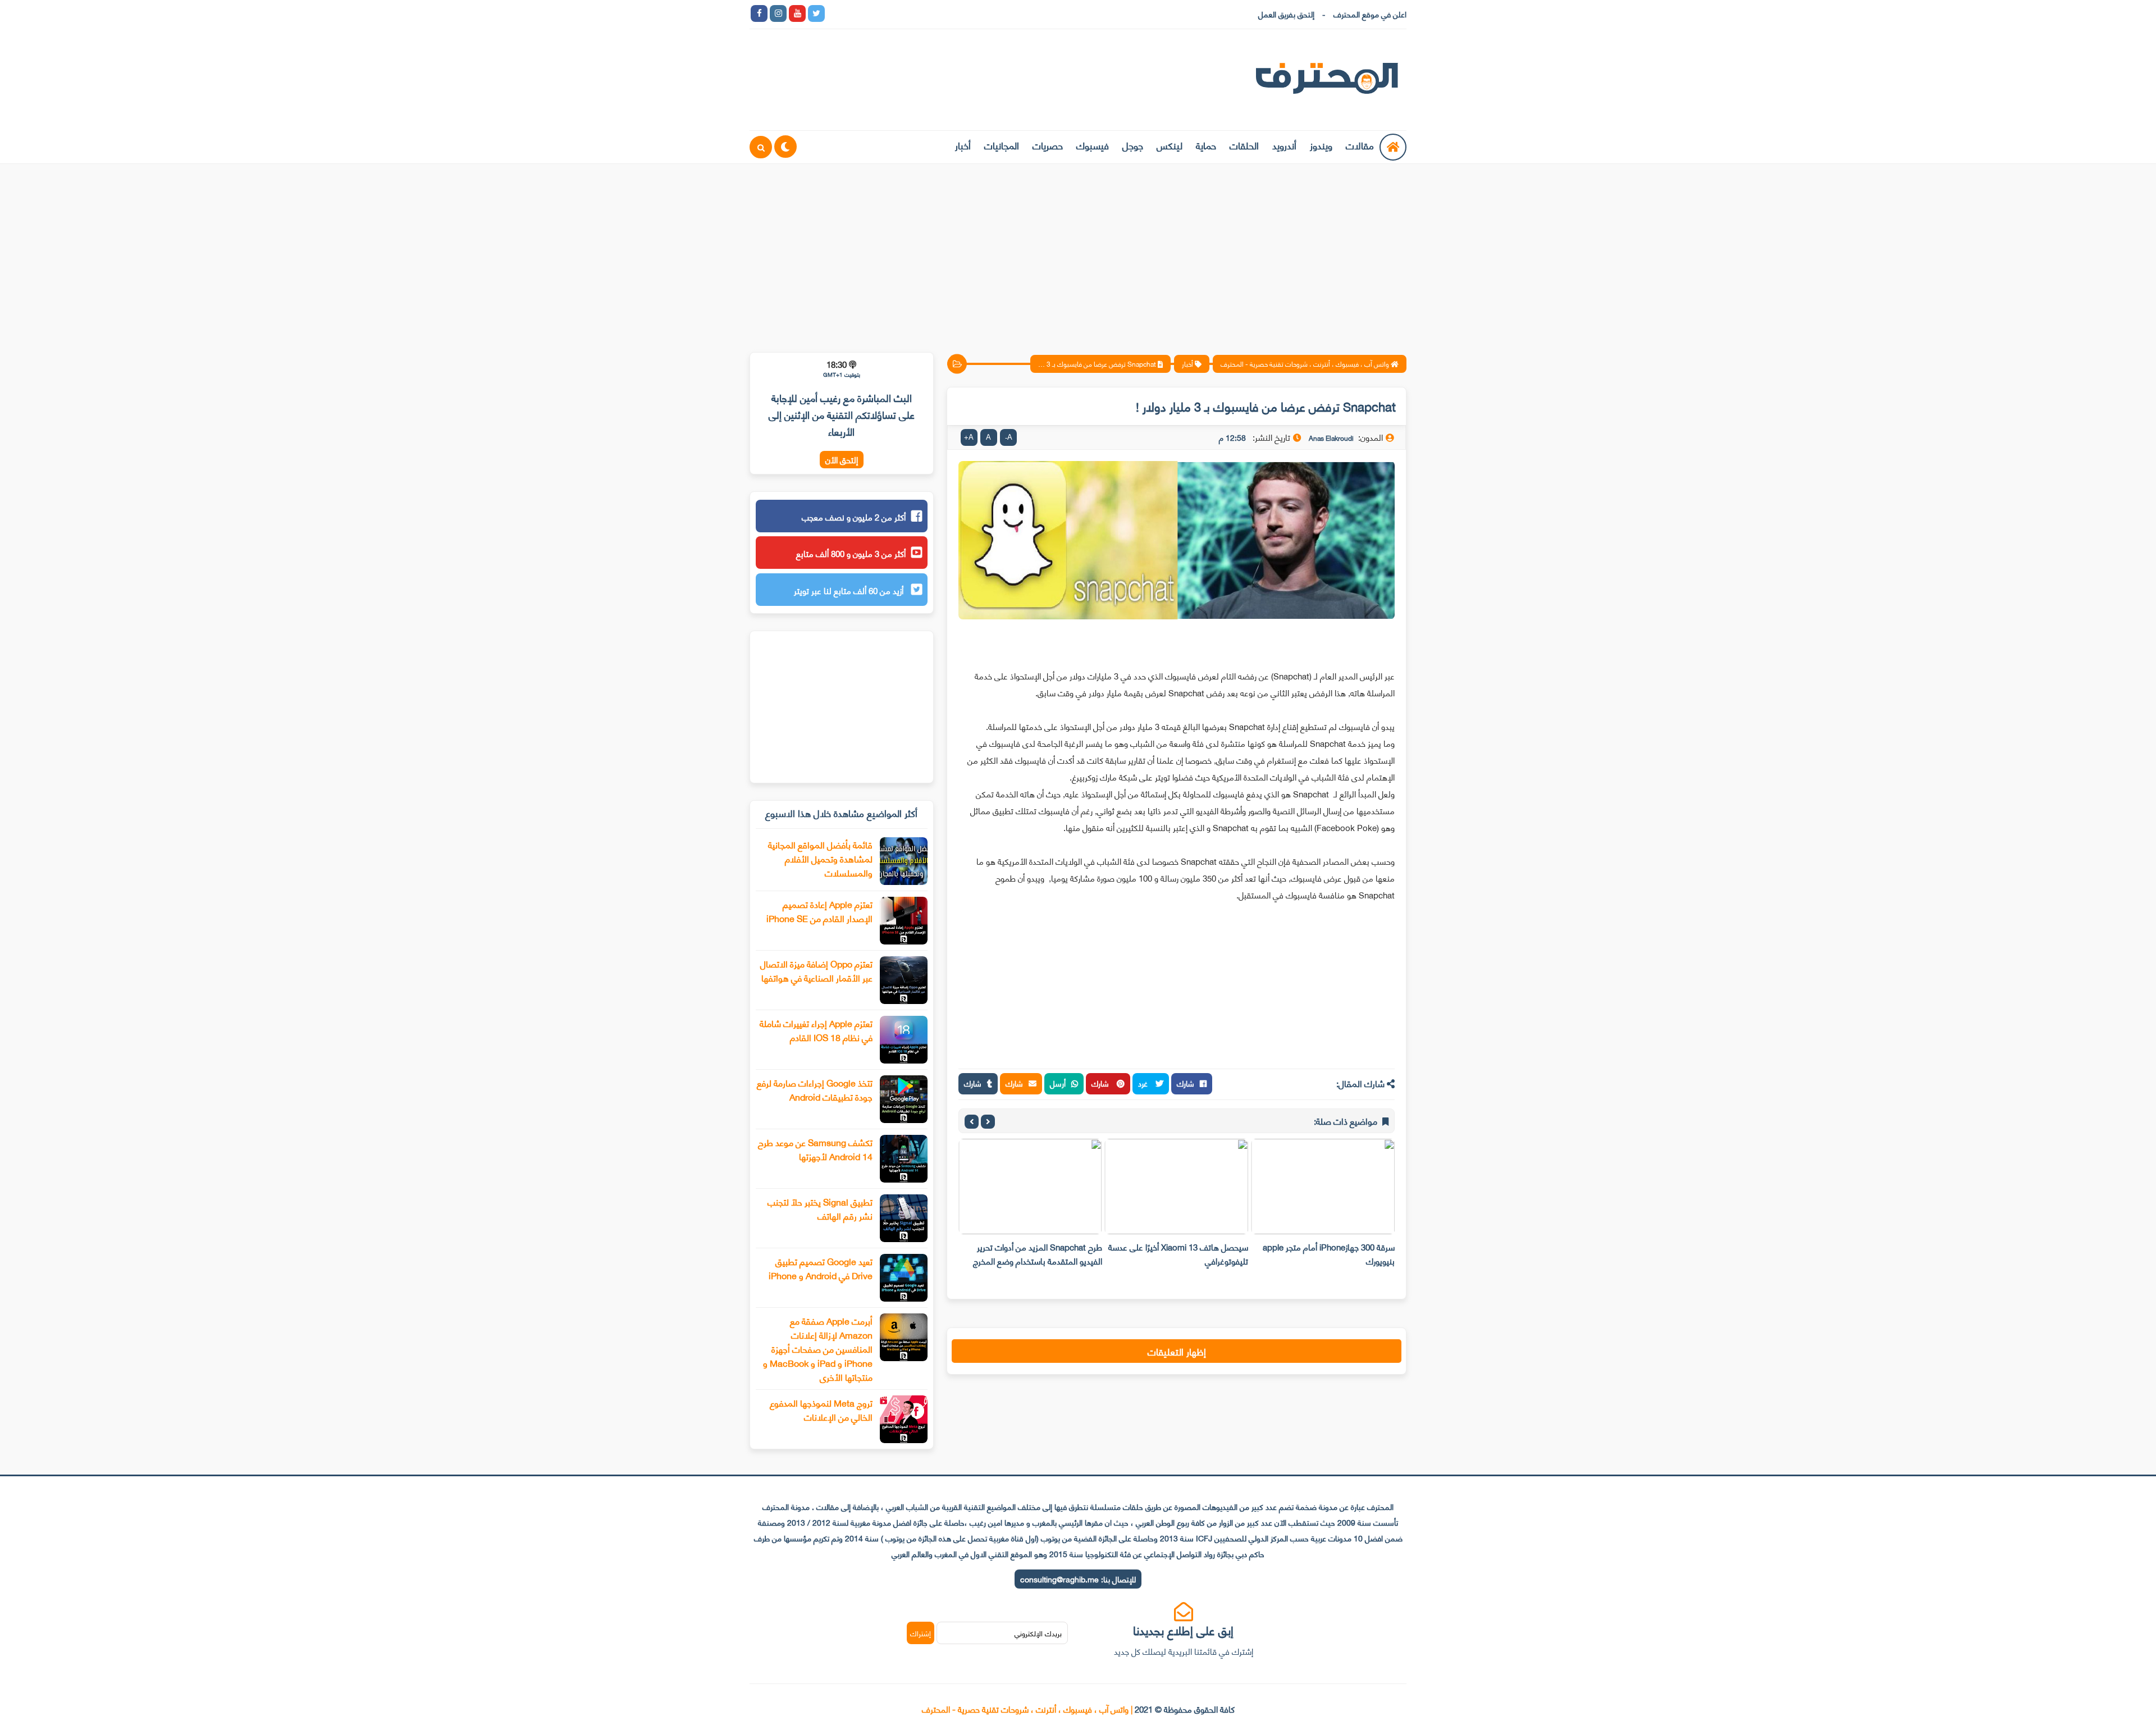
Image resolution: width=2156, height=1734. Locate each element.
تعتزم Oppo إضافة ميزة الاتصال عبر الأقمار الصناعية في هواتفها (816, 970)
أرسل (1058, 1083)
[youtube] (797, 13)
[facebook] (759, 13)
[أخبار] (950, 13)
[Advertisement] (1078, 251)
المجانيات (1002, 145)
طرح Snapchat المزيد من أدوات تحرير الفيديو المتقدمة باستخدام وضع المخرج (1038, 1254)
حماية (1206, 145)
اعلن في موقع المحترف (1370, 14)
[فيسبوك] (893, 13)
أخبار (963, 145)
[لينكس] (855, 13)
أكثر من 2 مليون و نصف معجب (854, 517)
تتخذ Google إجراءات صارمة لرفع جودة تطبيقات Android (815, 1089)
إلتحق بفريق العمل (1286, 14)
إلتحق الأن (842, 460)
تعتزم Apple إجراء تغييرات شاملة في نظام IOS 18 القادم (816, 1030)
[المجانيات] (931, 13)
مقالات (1360, 145)
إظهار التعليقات (1177, 1351)
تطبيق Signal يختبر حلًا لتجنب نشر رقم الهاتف (820, 1208)
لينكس (1170, 145)
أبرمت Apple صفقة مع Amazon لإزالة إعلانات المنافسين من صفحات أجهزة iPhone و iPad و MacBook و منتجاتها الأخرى (818, 1349)
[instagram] (778, 13)
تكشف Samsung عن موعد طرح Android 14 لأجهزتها (815, 1149)
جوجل (1133, 145)
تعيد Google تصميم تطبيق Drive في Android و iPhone (821, 1268)
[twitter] (816, 13)
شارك (1186, 1083)
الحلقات (1244, 145)
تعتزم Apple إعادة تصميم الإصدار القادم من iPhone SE (819, 911)
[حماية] (835, 13)
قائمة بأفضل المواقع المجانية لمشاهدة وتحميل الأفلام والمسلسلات (820, 858)
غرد (1144, 1083)
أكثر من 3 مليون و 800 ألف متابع (851, 553)
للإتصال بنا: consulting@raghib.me (1078, 1579)
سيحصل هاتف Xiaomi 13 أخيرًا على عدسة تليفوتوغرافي (1178, 1254)
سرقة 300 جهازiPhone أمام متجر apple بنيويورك (1329, 1254)
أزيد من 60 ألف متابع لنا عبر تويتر (850, 590)
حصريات (1048, 145)
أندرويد (1284, 145)
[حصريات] (912, 13)
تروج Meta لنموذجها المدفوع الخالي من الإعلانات (821, 1409)
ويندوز (1321, 145)
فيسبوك (1093, 145)
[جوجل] (874, 13)
